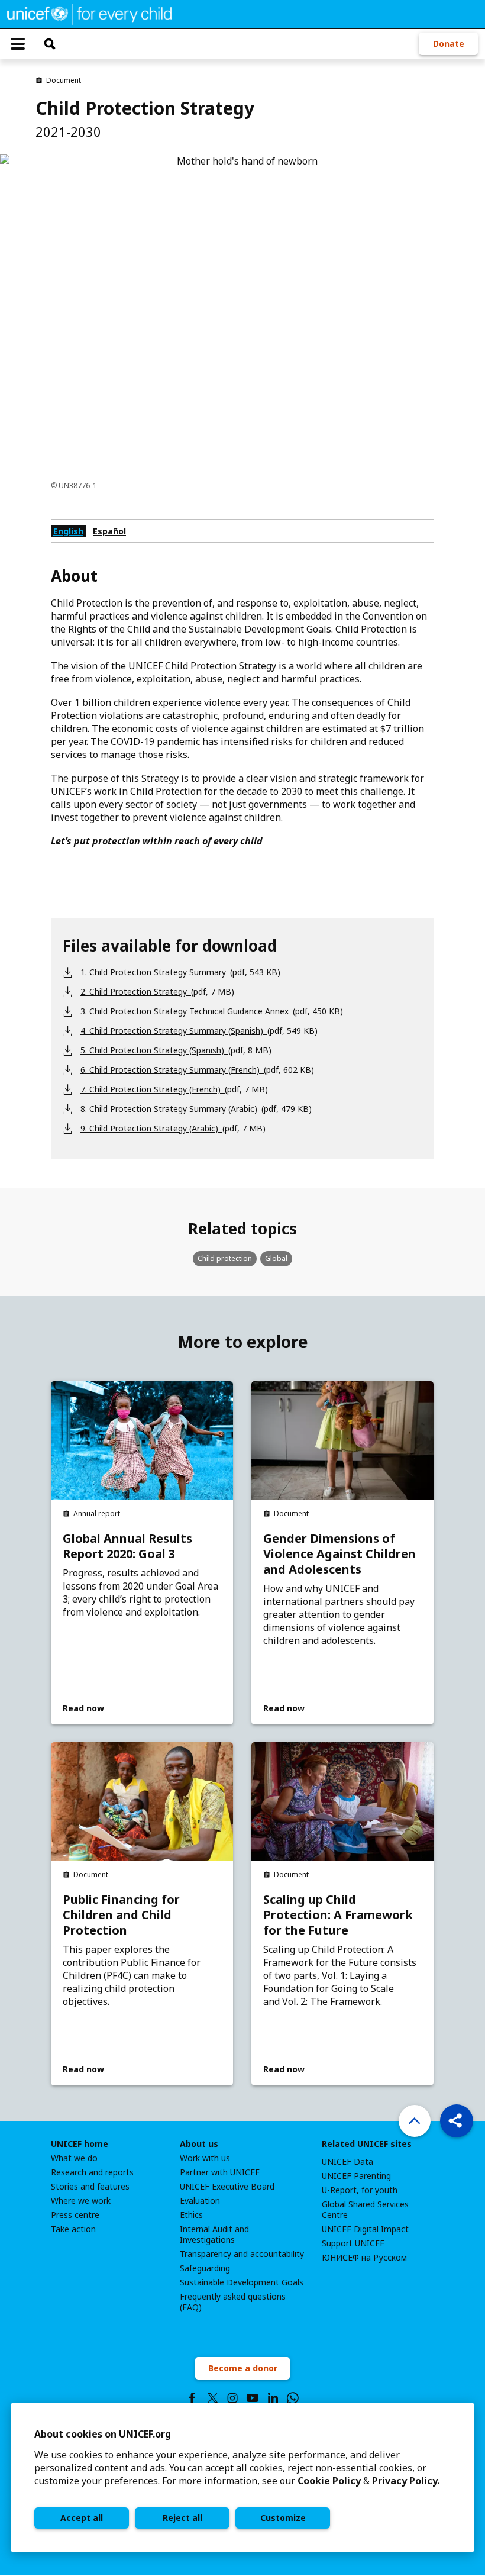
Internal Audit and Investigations (214, 2235)
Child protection (225, 1258)
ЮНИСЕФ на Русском (364, 2258)
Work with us (205, 2158)
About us (199, 2144)
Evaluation (200, 2201)
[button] (457, 2121)
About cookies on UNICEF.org (103, 2434)
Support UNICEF (353, 2243)
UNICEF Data (347, 2162)
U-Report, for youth (360, 2190)
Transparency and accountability (242, 2254)
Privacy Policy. (406, 2481)
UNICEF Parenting (356, 2176)
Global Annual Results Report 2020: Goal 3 (127, 1546)
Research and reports (92, 2172)
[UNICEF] (89, 13)
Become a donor (243, 2368)
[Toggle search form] (50, 44)
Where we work (81, 2201)
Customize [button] (283, 2518)
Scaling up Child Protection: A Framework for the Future (338, 1915)
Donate (449, 43)
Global (276, 1258)
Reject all (182, 2518)
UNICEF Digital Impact (365, 2229)
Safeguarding (205, 2268)
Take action (73, 2229)
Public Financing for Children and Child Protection (121, 1915)
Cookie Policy (329, 2481)
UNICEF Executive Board (227, 2187)
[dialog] (242, 2477)
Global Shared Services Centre (365, 2210)
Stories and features (90, 2187)
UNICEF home (80, 2144)
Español (109, 531)
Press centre (75, 2215)
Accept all (82, 2518)
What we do (74, 2158)
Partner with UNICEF (220, 2172)
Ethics (191, 2215)
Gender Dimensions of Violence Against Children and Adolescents (339, 1554)
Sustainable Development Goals (242, 2282)
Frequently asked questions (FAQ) (233, 2302)
